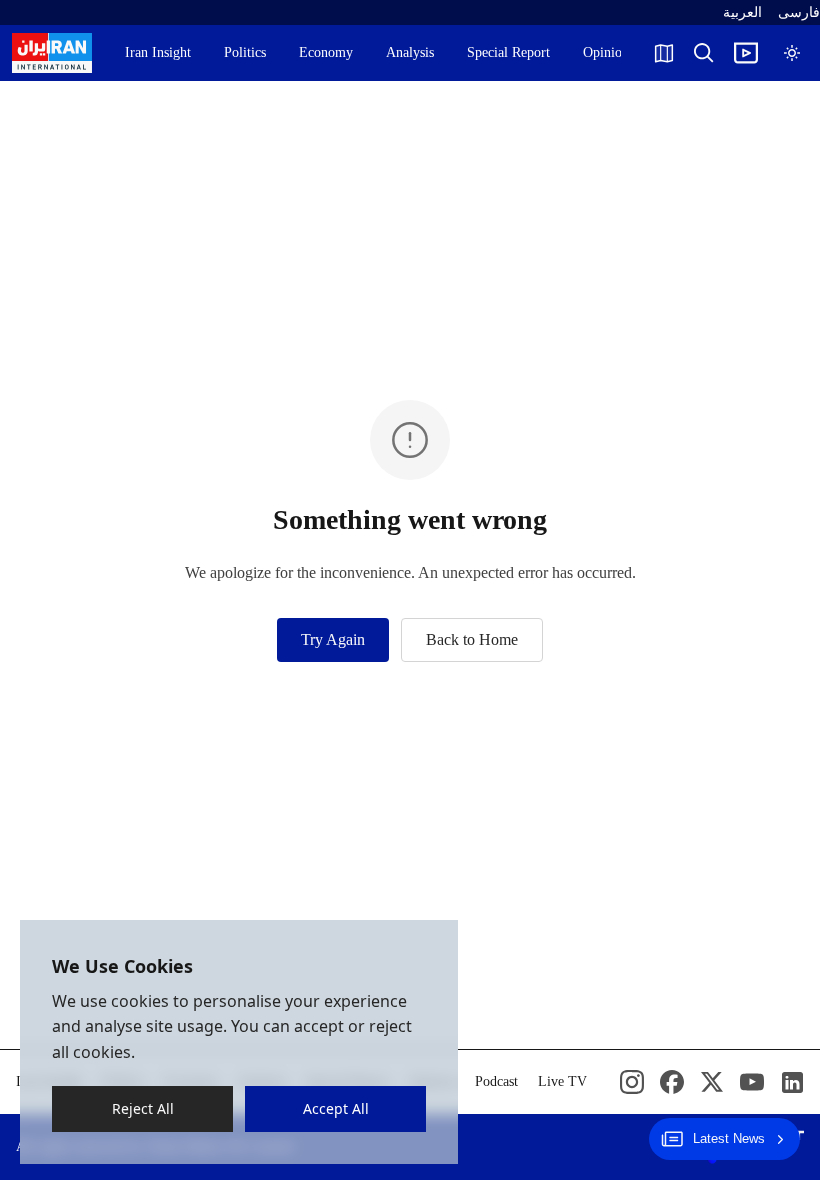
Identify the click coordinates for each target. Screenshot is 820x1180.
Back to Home (472, 639)
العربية (742, 12)
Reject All (143, 1108)
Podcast (496, 1081)
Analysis (410, 52)
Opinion (606, 52)
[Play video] (746, 53)
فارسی (799, 12)
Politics (245, 52)
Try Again (333, 639)
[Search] (704, 53)
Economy (326, 52)
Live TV (562, 1081)
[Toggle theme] (792, 53)
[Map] (664, 53)
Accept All (336, 1108)
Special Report (508, 52)
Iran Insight (158, 52)
